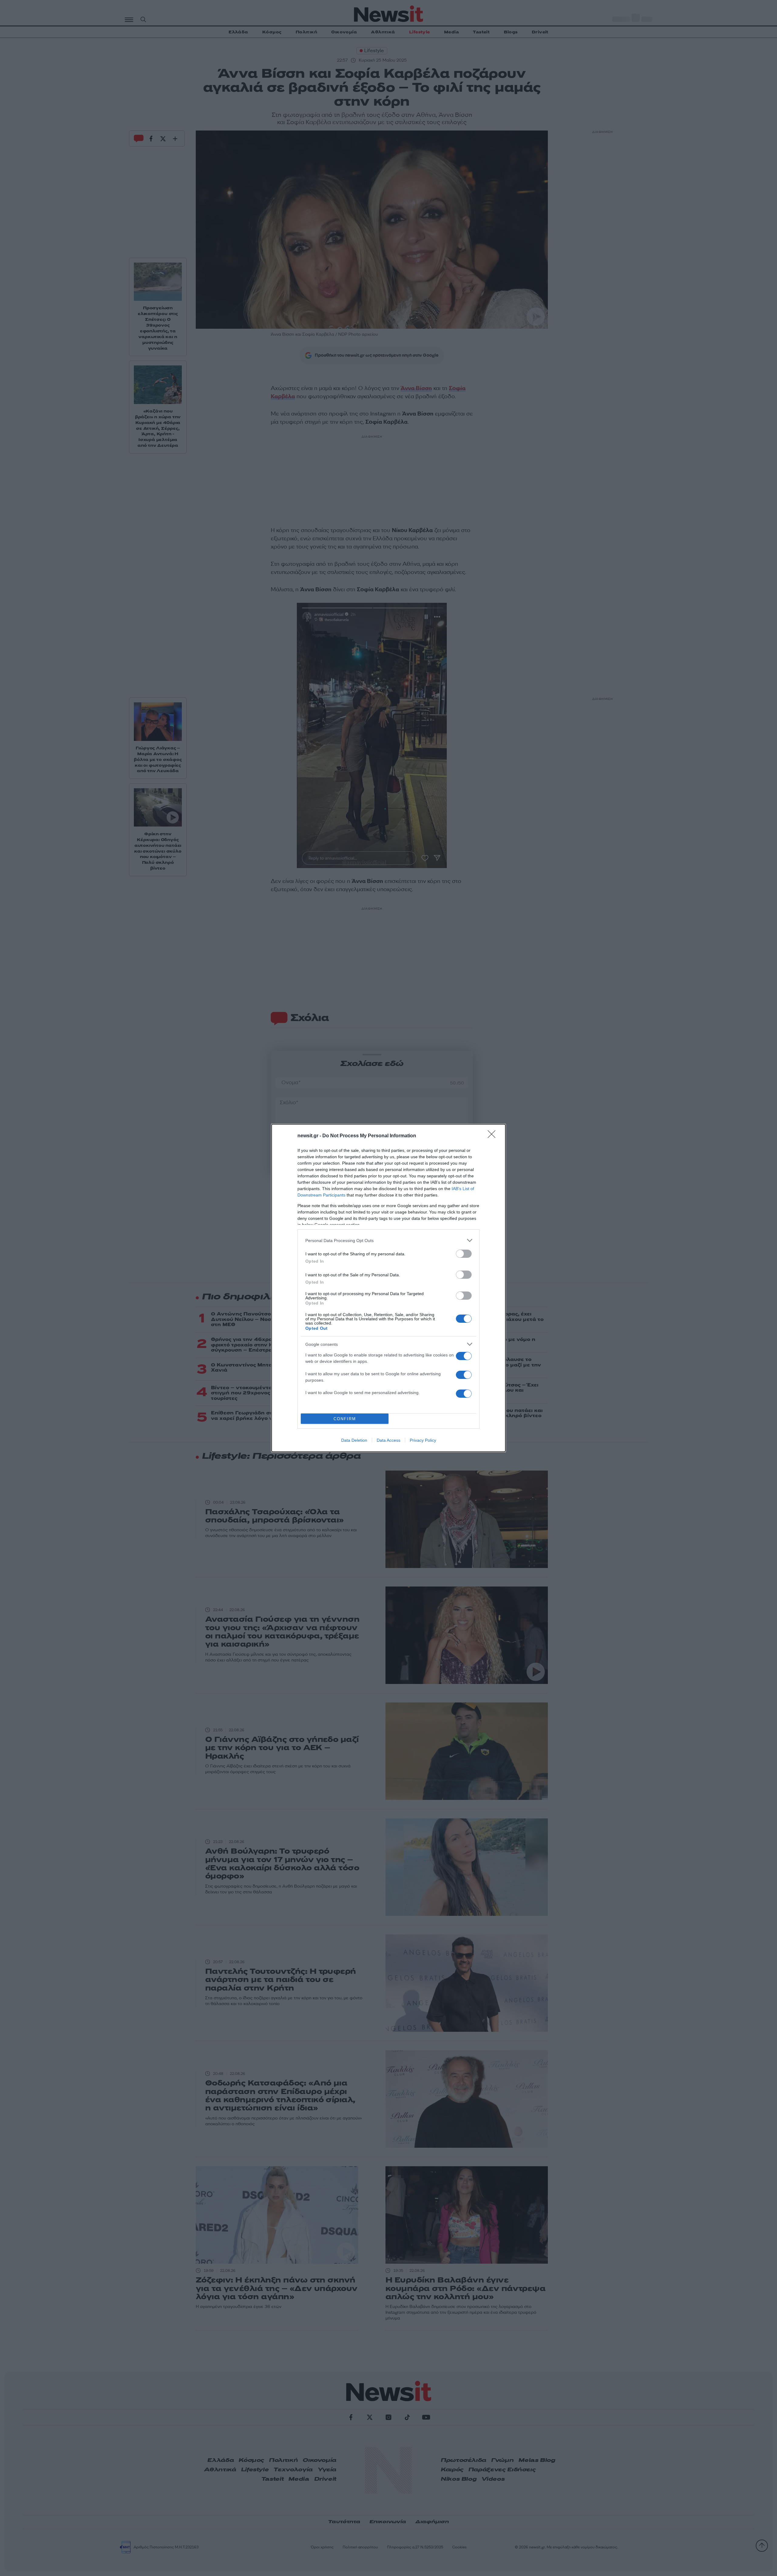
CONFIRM (345, 1419)
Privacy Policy (423, 1440)
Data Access (388, 1440)
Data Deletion (354, 1440)
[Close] (494, 1136)
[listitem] (388, 1240)
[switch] (464, 1254)
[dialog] (388, 1288)
